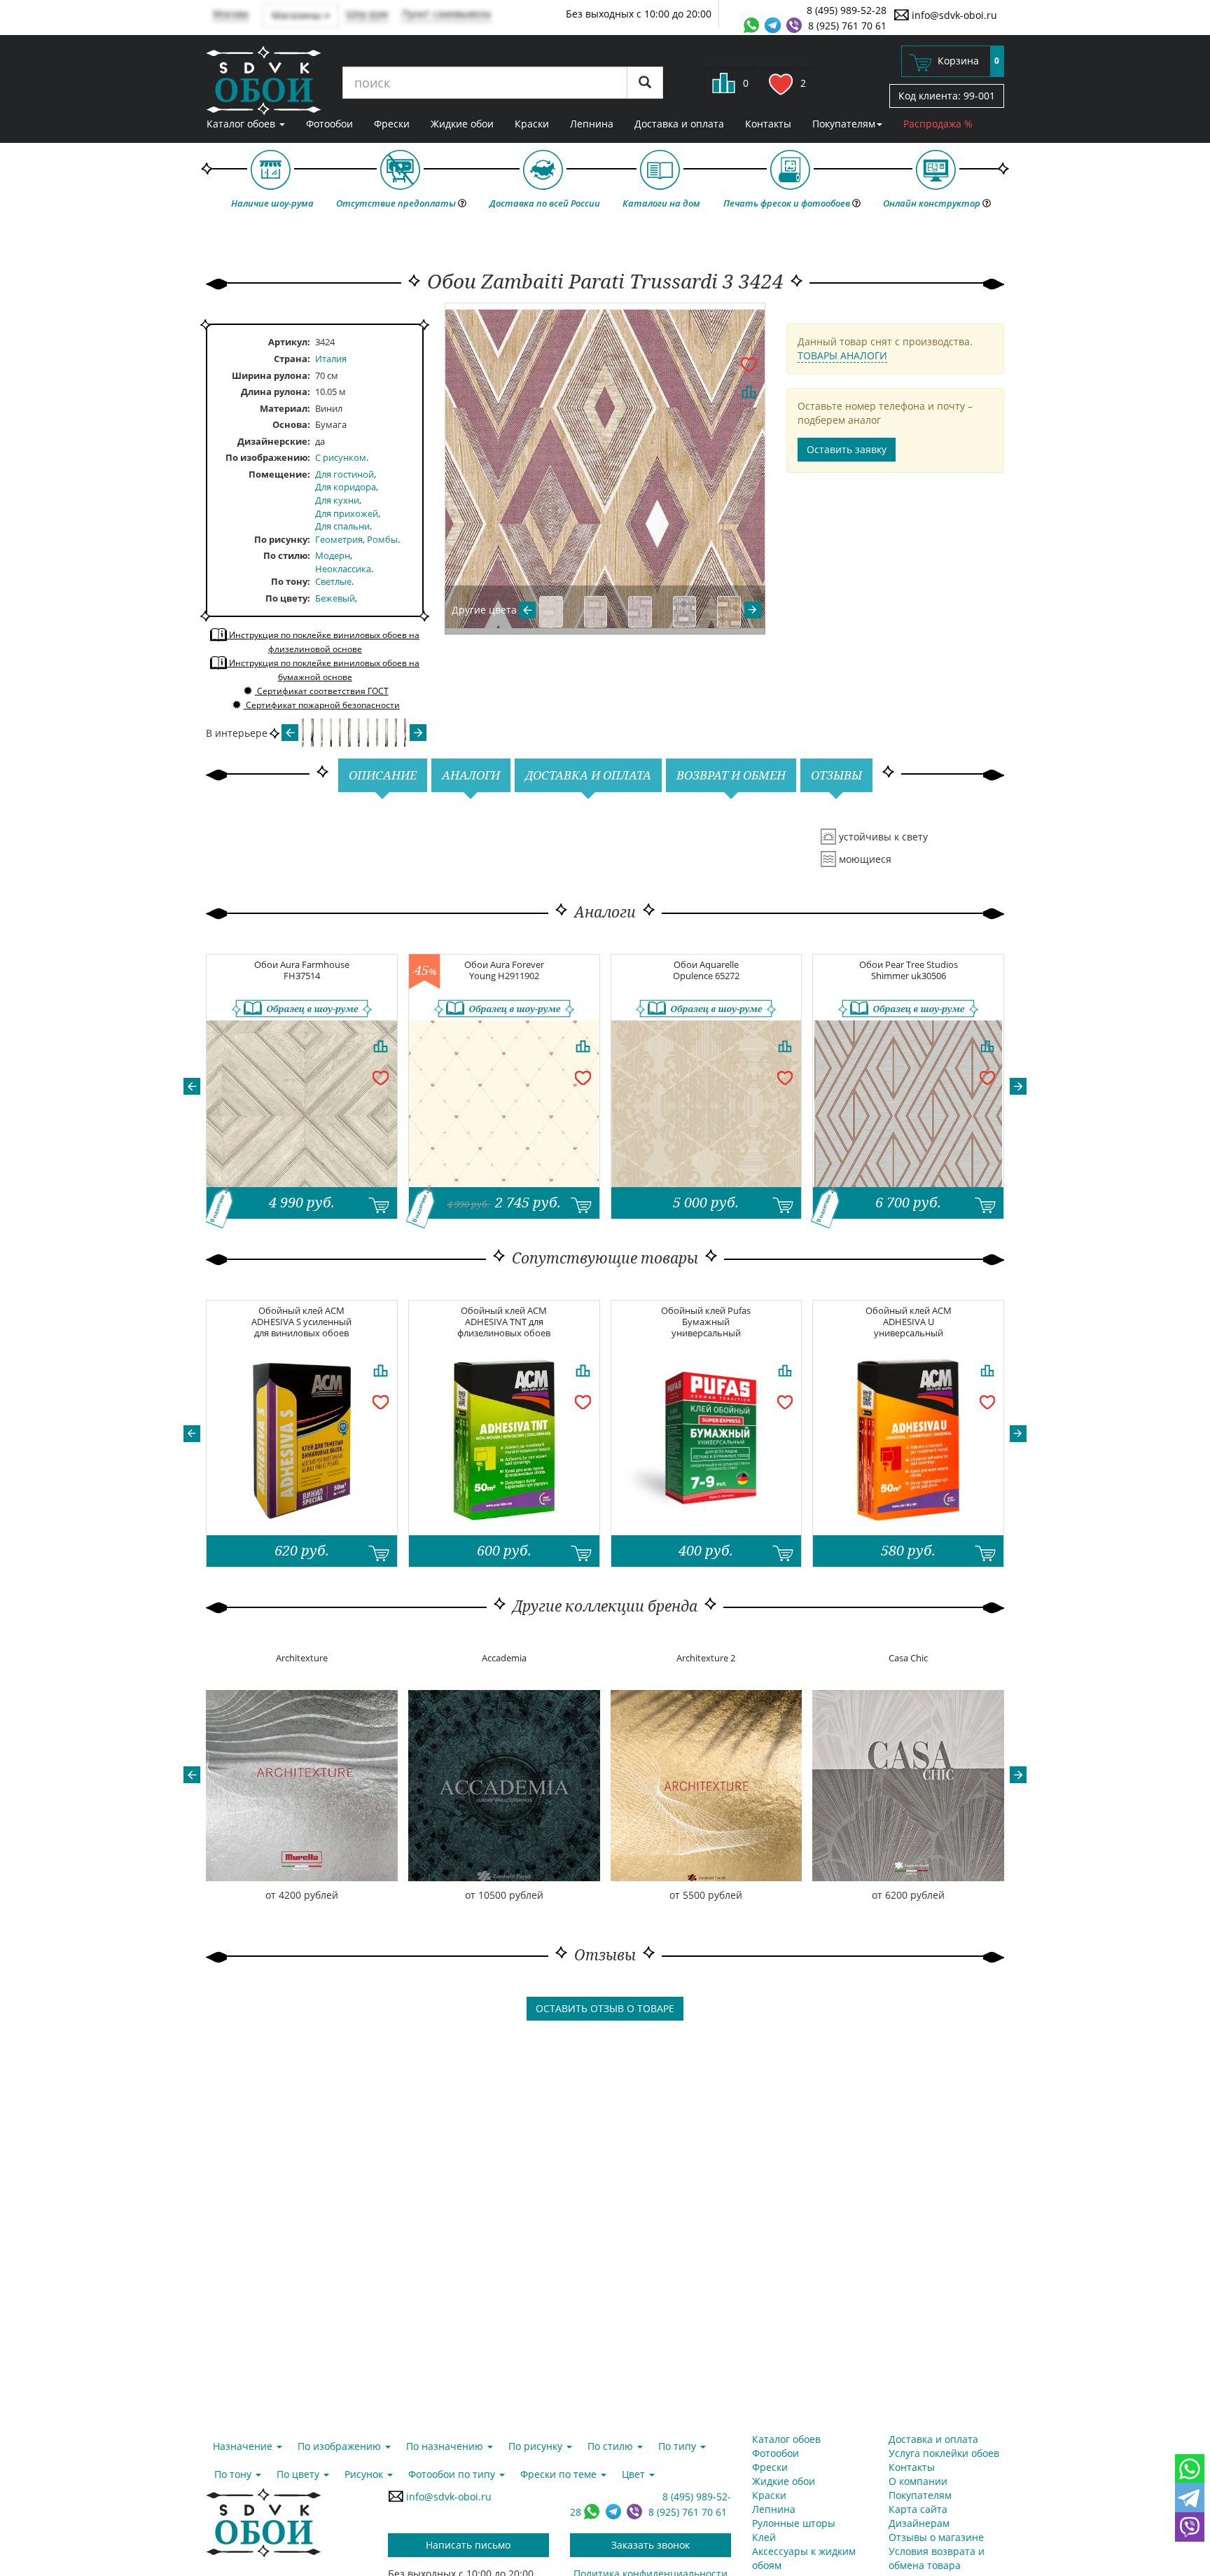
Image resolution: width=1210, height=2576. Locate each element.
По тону (289, 581)
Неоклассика (343, 569)
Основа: (291, 424)
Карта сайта (918, 2509)
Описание (383, 775)
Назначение (244, 2446)
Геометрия (339, 539)
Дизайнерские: (274, 441)
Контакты (768, 124)
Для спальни (342, 526)
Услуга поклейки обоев (944, 2453)
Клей (764, 2537)
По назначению (446, 2446)
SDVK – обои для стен (264, 81)
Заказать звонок (651, 2545)
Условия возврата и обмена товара (937, 2558)
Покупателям (844, 124)
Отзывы (836, 775)
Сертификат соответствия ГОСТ (322, 691)
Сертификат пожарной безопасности (322, 705)
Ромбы (382, 539)
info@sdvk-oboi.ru (953, 15)
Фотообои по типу (453, 2474)
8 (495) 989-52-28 (847, 10)
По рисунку (281, 539)
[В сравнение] (749, 392)
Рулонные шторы (794, 2523)
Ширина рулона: (271, 375)
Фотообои (329, 124)
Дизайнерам (919, 2523)
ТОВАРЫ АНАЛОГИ (842, 355)
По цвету (286, 598)
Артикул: (289, 342)
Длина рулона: (276, 392)
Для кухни (337, 500)
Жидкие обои (462, 124)
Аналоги (471, 775)
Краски (532, 124)
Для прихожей (347, 513)
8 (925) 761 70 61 (847, 26)
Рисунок (365, 2474)
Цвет (635, 2474)
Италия (331, 359)
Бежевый (335, 598)
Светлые (333, 581)
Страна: (292, 359)
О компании (918, 2481)
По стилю (285, 555)
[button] (192, 1086)
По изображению (266, 457)
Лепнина (592, 124)
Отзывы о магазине (936, 2537)
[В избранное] (749, 363)
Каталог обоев (242, 124)
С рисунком (341, 457)
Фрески (392, 124)
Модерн (333, 555)
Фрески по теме (560, 2474)
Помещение (278, 474)
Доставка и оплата (679, 124)
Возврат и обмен (731, 775)
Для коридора (346, 487)
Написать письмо (468, 2545)
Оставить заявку (847, 449)
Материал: (285, 408)
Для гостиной (345, 474)
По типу (679, 2446)
